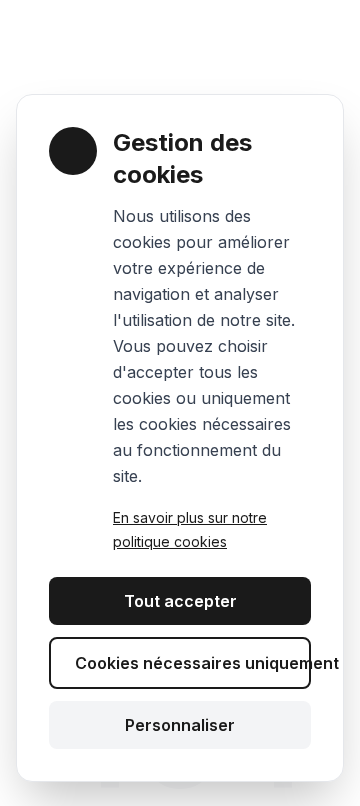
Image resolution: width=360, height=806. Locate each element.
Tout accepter (180, 601)
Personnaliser (180, 725)
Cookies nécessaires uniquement (193, 663)
